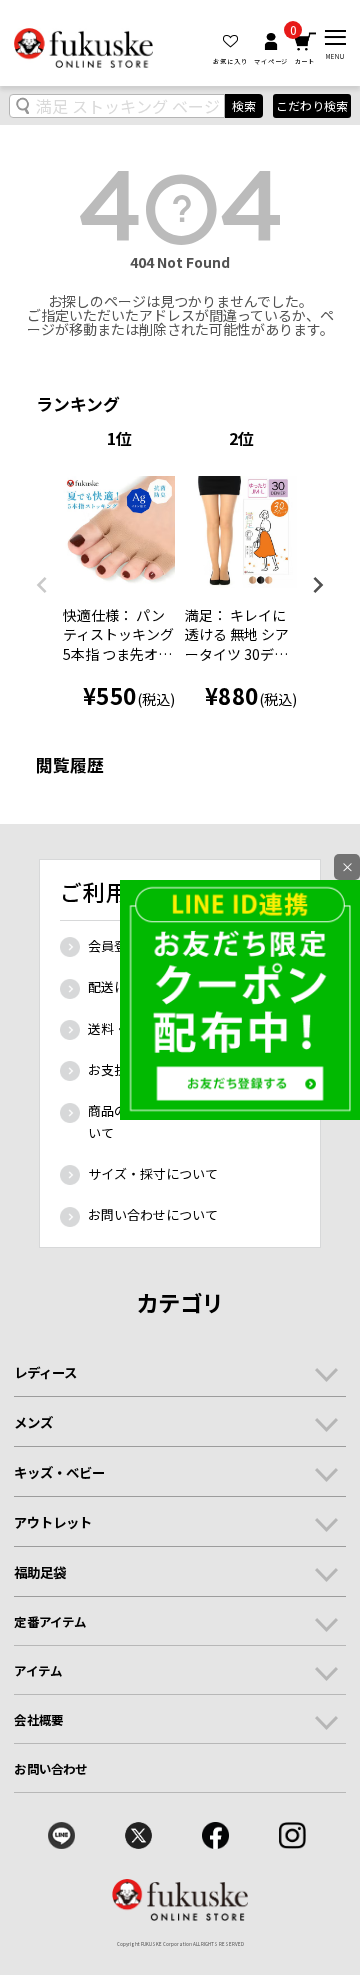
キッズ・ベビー (59, 1472)
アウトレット (53, 1522)
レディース (45, 1372)
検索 (244, 105)
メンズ (33, 1422)
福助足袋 (40, 1572)
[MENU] (335, 37)
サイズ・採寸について (153, 1173)
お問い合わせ (50, 1769)
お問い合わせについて (153, 1214)
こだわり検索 (312, 106)
